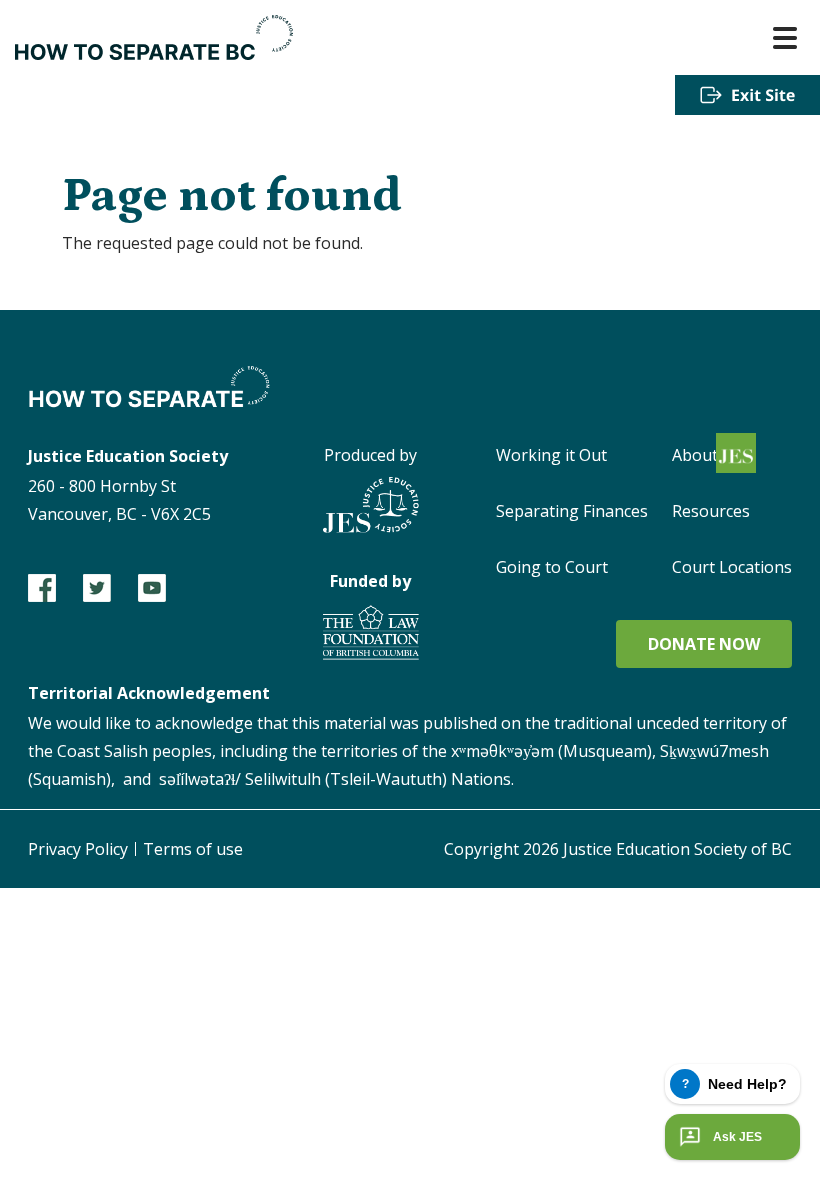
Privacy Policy (78, 849)
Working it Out (551, 455)
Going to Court (552, 567)
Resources (711, 511)
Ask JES (737, 1137)
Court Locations (732, 567)
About (695, 455)
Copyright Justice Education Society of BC (618, 849)
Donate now (704, 644)
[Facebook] (42, 588)
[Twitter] (97, 588)
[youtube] (152, 588)
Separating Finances (572, 511)
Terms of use (193, 849)
